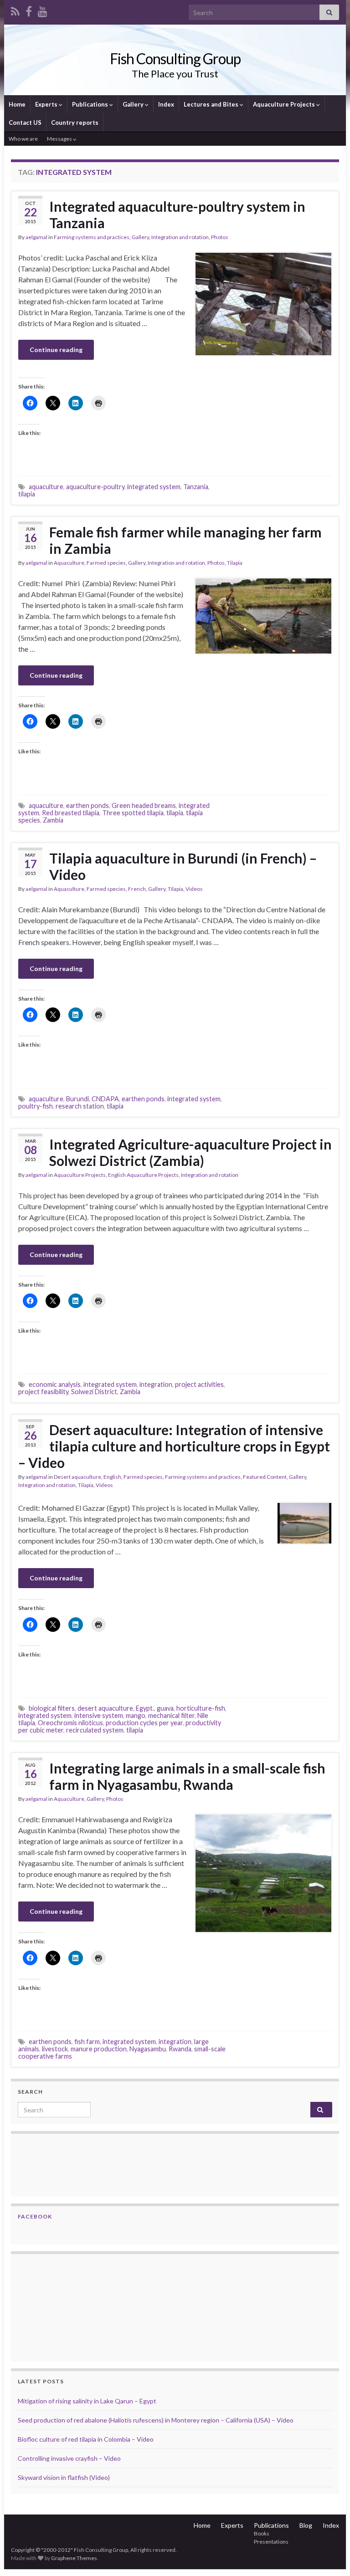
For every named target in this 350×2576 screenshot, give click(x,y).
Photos (220, 237)
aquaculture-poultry (95, 487)
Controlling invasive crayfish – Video (69, 2458)
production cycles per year (144, 1723)
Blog (306, 2525)
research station (80, 1106)
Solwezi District (94, 1392)
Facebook (35, 2216)
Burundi (77, 1099)
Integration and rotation (180, 237)
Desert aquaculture (77, 1477)
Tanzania (196, 487)
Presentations (271, 2542)
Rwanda (180, 2049)
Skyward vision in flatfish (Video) (64, 2477)
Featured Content (265, 1477)
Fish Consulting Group (175, 59)
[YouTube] (43, 10)
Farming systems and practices (92, 237)
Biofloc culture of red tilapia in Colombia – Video (86, 2439)
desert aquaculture (105, 1708)
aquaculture (46, 487)
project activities (199, 1384)
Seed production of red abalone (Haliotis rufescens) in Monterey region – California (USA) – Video (156, 2420)
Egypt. (145, 1708)
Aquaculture (69, 563)
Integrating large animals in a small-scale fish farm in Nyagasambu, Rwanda (187, 1776)
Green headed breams (144, 805)
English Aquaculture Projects (143, 1175)
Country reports (75, 123)
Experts (47, 104)
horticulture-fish (201, 1708)
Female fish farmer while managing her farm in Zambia (185, 540)
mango (136, 1715)
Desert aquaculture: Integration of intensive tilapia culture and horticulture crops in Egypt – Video (174, 1446)
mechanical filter (171, 1715)
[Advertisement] (63, 2306)
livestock (55, 2049)
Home (17, 104)
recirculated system (95, 1730)
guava (165, 1708)
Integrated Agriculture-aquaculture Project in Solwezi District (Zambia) (190, 1152)
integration (156, 1384)
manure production (99, 2049)
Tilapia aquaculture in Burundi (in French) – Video (183, 866)
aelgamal (36, 237)
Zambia (53, 820)
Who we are (23, 139)
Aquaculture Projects (285, 104)
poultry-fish (36, 1106)
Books (262, 2533)
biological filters (52, 1708)
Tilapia (235, 563)
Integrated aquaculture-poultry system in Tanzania (177, 215)
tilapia (27, 494)
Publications (91, 104)
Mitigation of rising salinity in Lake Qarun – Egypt (87, 2401)
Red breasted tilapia (71, 813)
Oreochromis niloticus (70, 1723)
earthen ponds (87, 805)
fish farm (87, 2042)
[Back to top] (329, 2556)
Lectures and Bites (212, 104)
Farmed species (106, 563)
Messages (60, 139)
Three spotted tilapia (133, 813)
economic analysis (55, 1384)
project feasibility (43, 1392)
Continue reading (56, 350)
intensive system (99, 1715)
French (137, 889)
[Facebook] (29, 10)
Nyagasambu (148, 2049)
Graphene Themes (74, 2558)
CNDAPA (105, 1099)
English (112, 1477)
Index (166, 104)
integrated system (154, 487)
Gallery (134, 104)
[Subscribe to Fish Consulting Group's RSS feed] (15, 10)
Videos (194, 889)
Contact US (25, 123)
